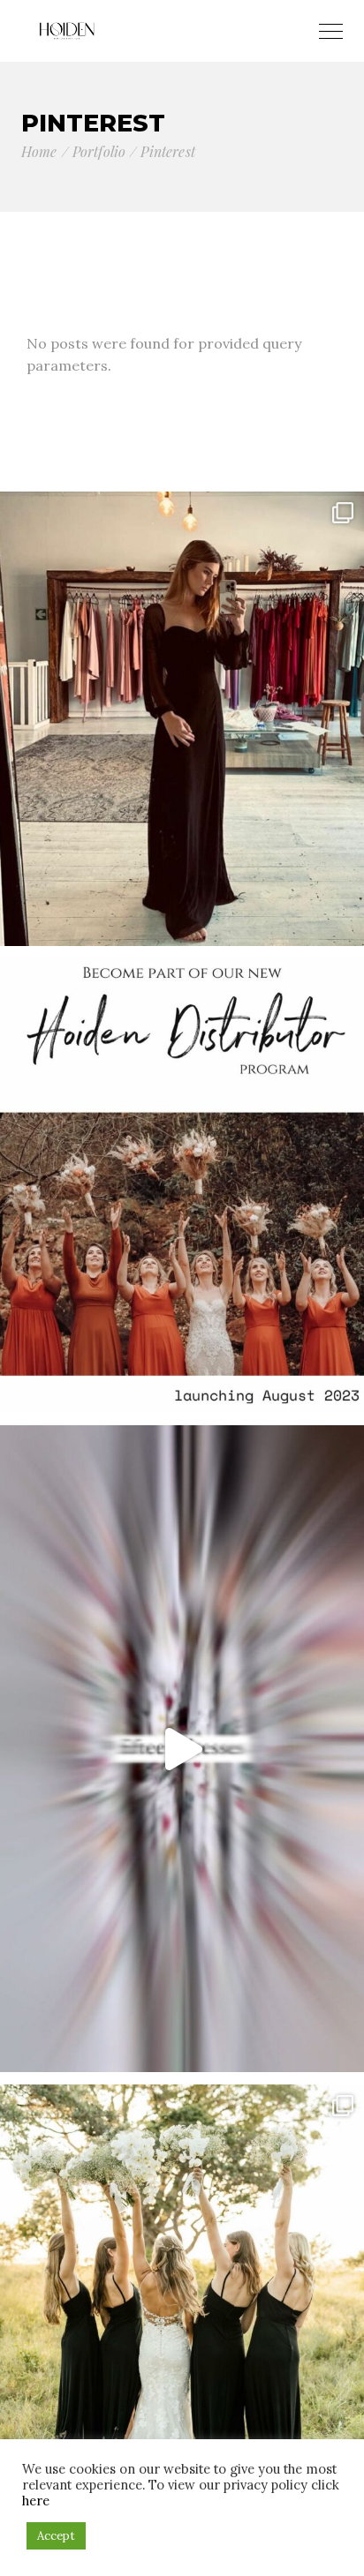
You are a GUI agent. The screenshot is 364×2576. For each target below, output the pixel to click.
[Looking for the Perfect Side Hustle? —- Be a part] (182, 1186)
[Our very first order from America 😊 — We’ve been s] (182, 1749)
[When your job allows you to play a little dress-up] (182, 719)
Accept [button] (56, 2536)
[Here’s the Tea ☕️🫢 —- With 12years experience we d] (182, 2312)
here (36, 2501)
